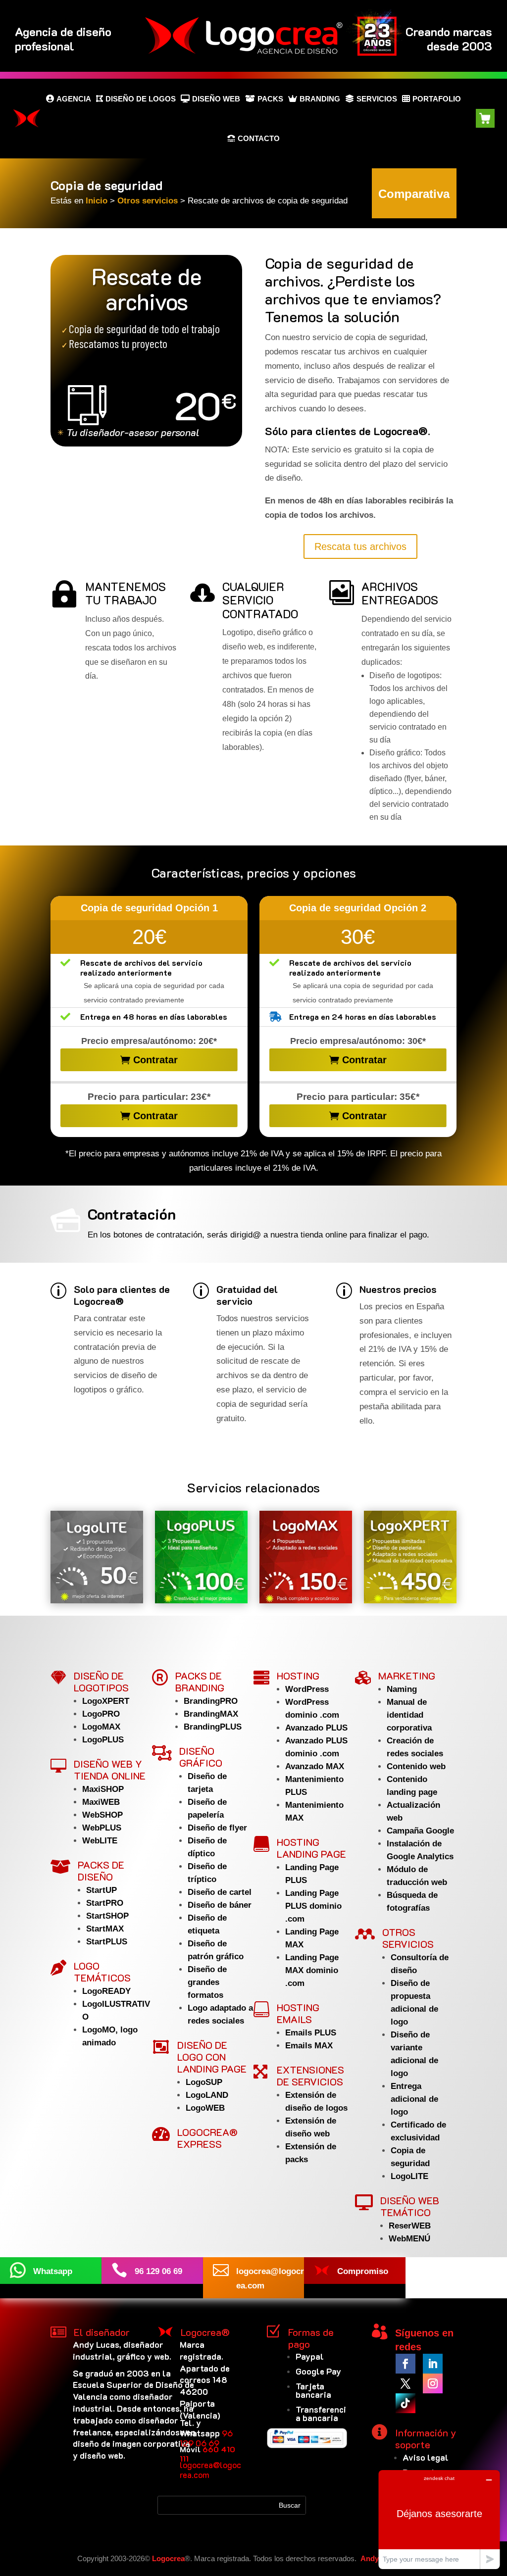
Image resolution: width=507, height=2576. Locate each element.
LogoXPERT (106, 1701)
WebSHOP (102, 1815)
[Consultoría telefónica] (146, 351)
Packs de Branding (200, 1682)
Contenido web (416, 1766)
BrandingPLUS (213, 1727)
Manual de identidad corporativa (409, 1715)
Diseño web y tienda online (110, 1770)
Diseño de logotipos (101, 1682)
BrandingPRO (211, 1701)
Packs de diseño (101, 1871)
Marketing (407, 1676)
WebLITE (100, 1841)
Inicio (98, 201)
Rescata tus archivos (360, 546)
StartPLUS (107, 1942)
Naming (402, 1689)
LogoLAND (207, 2095)
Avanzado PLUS (316, 1728)
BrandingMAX (211, 1714)
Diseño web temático (410, 2206)
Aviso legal (426, 2457)
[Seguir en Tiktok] (406, 2403)
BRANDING (320, 99)
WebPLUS (102, 1828)
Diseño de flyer (217, 1828)
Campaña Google (420, 1831)
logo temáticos (102, 1972)
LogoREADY (106, 1991)
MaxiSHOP (103, 1789)
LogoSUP (204, 2082)
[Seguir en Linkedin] (433, 2364)
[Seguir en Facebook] (406, 2364)
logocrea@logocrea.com (210, 2470)
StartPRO (105, 1903)
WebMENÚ (409, 2239)
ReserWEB (410, 2226)
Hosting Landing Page (311, 1848)
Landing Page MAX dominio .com (312, 1970)
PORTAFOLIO (437, 99)
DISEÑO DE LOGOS (141, 99)
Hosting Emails (298, 2013)
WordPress (307, 1689)
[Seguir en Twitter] (406, 2383)
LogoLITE (409, 2176)
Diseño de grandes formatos (207, 1982)
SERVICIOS (377, 99)
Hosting (298, 1676)
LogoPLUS (103, 1740)
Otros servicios (148, 201)
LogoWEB (205, 2108)
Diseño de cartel (220, 1892)
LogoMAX (101, 1727)
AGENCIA (74, 99)
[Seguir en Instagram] (433, 2383)
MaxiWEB (101, 1802)
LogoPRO (101, 1714)
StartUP (101, 1890)
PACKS (270, 99)
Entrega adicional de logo (414, 2099)
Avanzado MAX (315, 1766)
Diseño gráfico (201, 1757)
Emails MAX (309, 2046)
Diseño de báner (220, 1905)
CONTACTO (259, 138)
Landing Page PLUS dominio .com (313, 1906)
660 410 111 (207, 2454)
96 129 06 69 (206, 2438)
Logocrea (168, 2558)
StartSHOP (107, 1916)
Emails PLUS (311, 2033)
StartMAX (105, 1929)
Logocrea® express (207, 2138)
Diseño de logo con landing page (212, 2057)
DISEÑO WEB (216, 99)
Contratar (155, 1060)
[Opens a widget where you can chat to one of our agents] (439, 2519)
